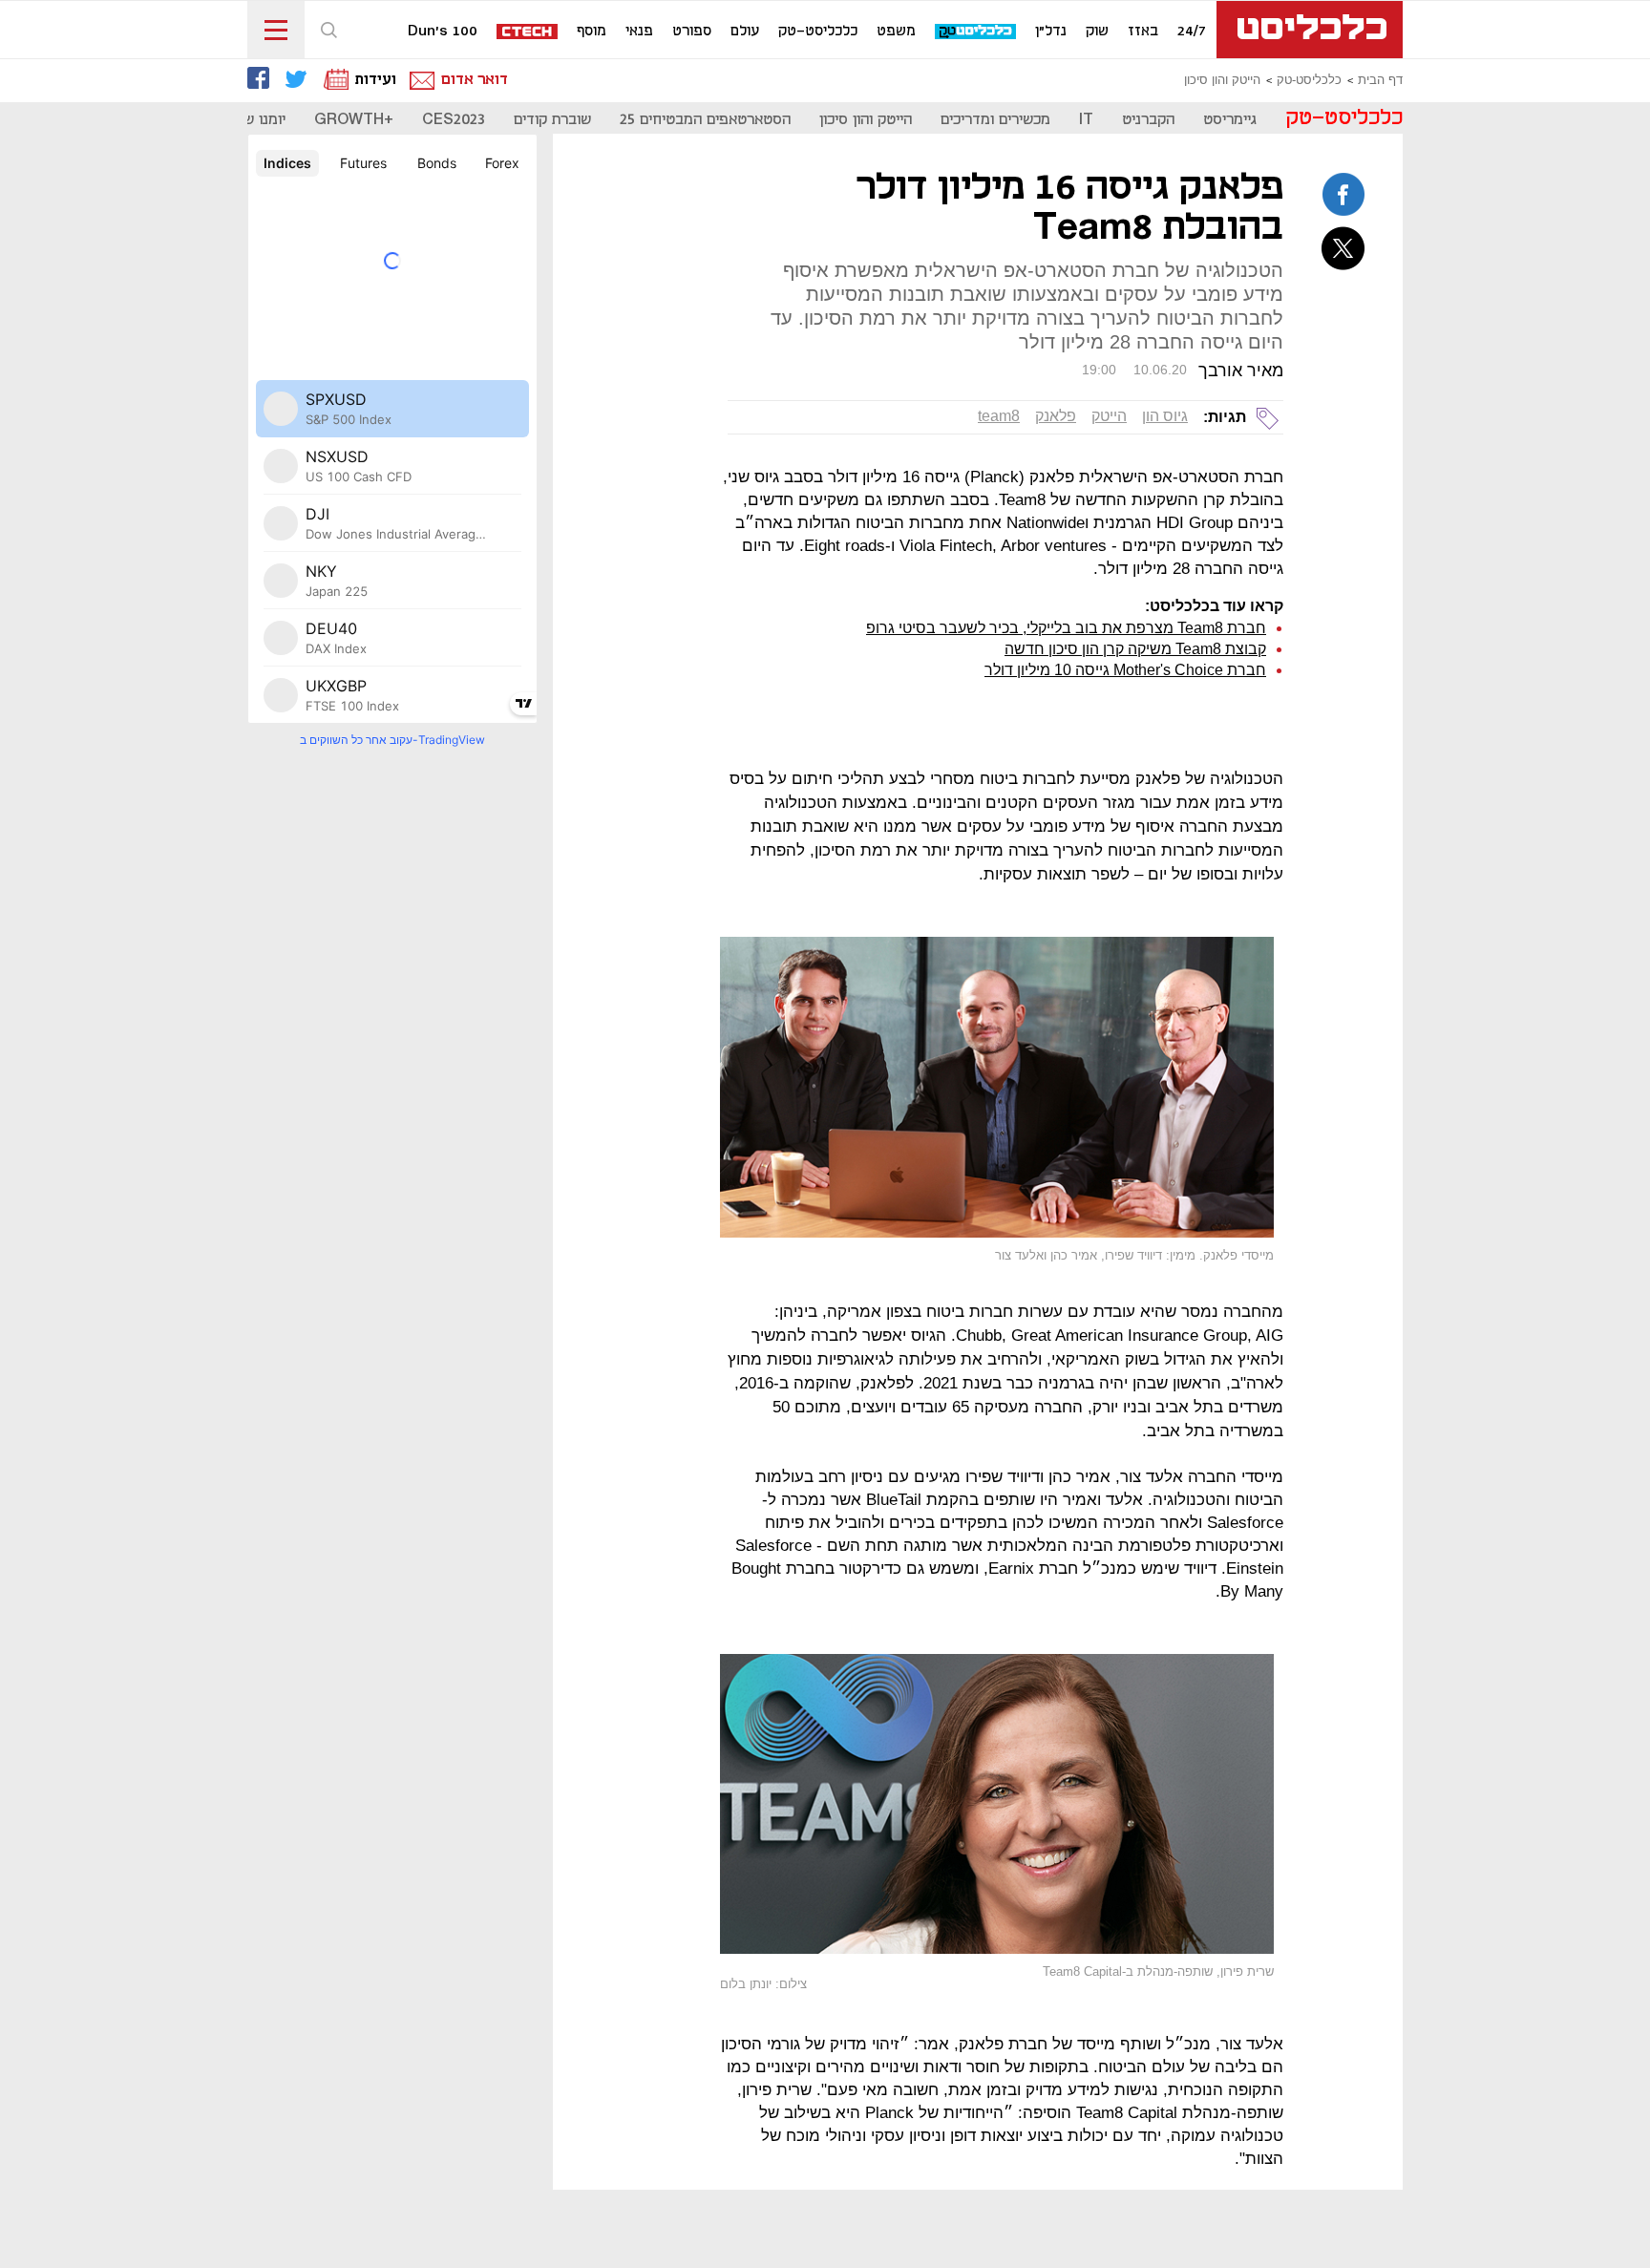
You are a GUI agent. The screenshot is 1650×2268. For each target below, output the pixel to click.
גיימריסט (1230, 120)
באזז (1143, 32)
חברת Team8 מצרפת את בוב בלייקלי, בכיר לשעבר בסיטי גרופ (1066, 628)
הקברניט (1148, 120)
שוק (1097, 32)
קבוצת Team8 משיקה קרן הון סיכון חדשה (1135, 649)
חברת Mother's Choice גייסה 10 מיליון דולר (1125, 670)
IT (1086, 120)
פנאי (639, 32)
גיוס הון (1165, 416)
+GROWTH (354, 120)
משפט (896, 32)
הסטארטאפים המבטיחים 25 (705, 120)
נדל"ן (1051, 32)
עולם (745, 32)
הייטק (1109, 416)
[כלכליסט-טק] (976, 32)
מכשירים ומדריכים (995, 120)
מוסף (592, 32)
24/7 (1192, 32)
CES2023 (454, 120)
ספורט (692, 32)
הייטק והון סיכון (1222, 80)
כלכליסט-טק (818, 32)
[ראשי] (1310, 30)
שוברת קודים (552, 120)
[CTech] (528, 33)
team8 (999, 416)
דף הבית (1380, 80)
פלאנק (1056, 416)
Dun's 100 (443, 32)
